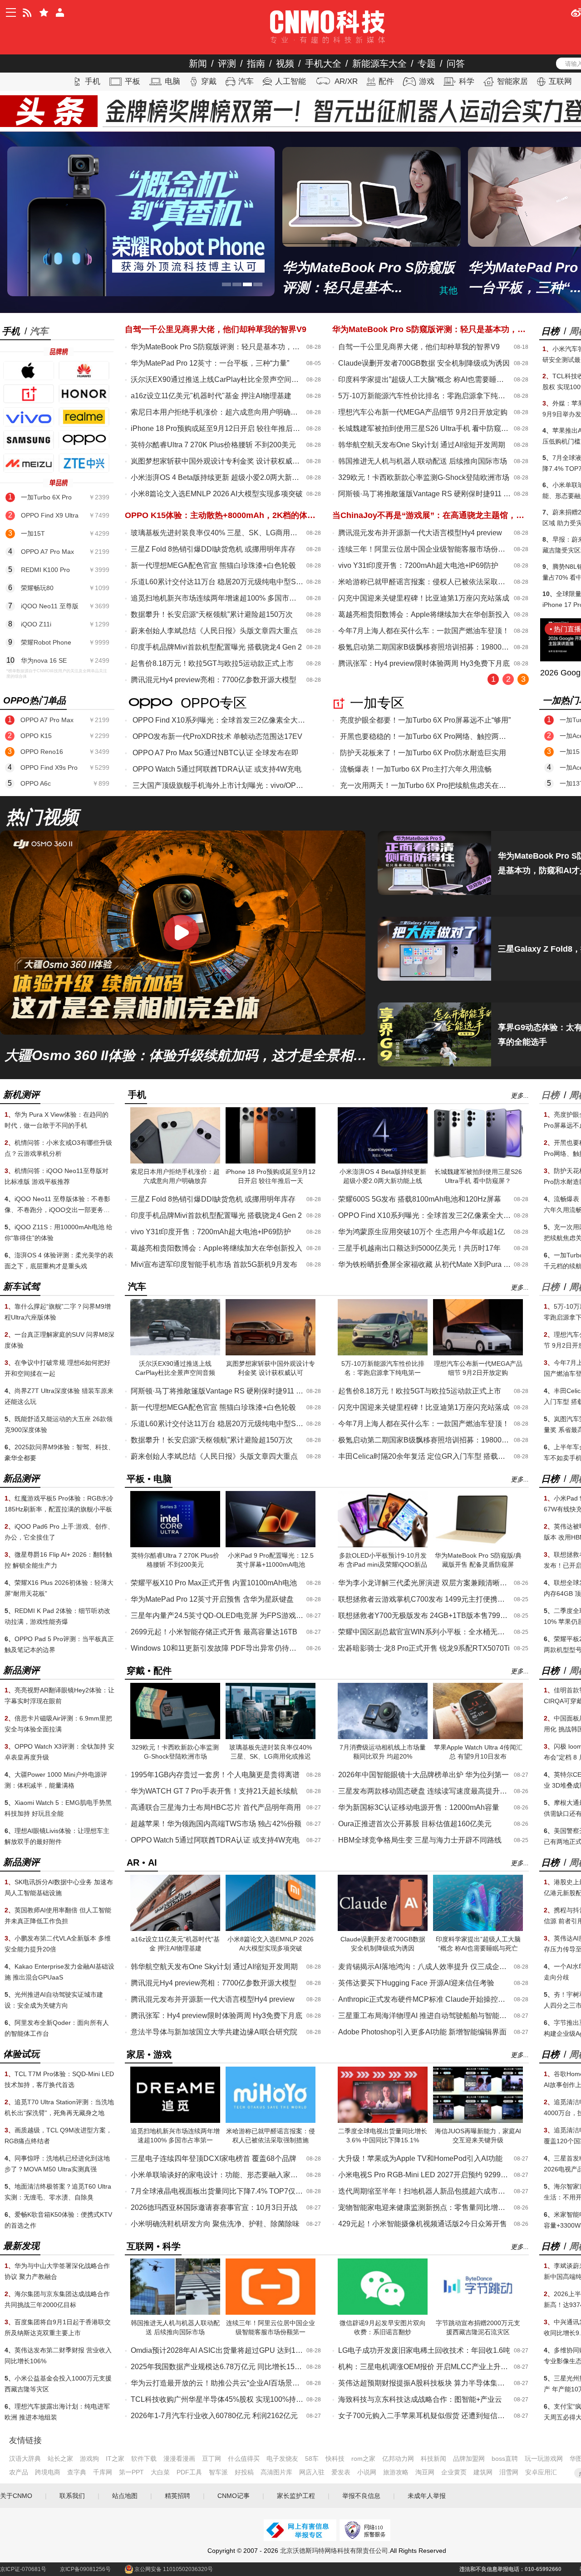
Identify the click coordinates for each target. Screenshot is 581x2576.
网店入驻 (312, 2472)
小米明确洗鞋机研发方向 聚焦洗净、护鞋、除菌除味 (215, 2224)
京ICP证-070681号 (23, 2569)
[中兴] (84, 463)
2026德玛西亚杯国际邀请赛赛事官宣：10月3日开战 (214, 2207)
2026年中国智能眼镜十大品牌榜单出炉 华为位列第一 (423, 1775)
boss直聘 (505, 2459)
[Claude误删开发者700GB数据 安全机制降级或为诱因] (383, 1929)
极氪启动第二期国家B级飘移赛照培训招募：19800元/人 (424, 647)
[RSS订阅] (27, 12)
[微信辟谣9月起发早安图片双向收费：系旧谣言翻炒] (383, 2313)
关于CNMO (16, 2496)
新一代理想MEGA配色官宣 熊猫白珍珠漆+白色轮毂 (213, 565)
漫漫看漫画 (179, 2459)
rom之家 (363, 2459)
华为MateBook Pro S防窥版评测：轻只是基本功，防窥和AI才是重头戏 (217, 347)
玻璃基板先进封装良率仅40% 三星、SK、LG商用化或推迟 (217, 533)
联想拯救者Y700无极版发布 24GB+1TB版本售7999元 (424, 1615)
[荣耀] (84, 394)
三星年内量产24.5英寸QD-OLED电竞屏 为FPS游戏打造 (217, 1615)
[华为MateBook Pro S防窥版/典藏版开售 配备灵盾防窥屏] (478, 1545)
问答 (456, 64)
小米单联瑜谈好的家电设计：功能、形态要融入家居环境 (217, 2175)
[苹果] (29, 371)
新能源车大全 (379, 64)
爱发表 (341, 2472)
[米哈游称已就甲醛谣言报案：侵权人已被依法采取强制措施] (271, 2121)
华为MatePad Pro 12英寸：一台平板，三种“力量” (210, 363)
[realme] (84, 417)
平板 (133, 81)
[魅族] (29, 463)
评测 (227, 64)
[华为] (84, 371)
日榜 (550, 331)
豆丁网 (212, 2459)
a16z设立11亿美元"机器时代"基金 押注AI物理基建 (211, 396)
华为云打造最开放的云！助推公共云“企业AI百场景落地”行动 (217, 2383)
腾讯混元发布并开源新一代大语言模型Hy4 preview (420, 533)
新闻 (198, 64)
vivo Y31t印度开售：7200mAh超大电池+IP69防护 (418, 565)
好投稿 (244, 2472)
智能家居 (512, 81)
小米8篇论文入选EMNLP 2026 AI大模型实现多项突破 (217, 494)
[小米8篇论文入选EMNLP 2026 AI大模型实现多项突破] (271, 1929)
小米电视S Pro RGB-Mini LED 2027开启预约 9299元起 (424, 2175)
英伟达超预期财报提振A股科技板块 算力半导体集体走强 (424, 2383)
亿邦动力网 (398, 2459)
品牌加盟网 (469, 2459)
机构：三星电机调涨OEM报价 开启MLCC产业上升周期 (424, 2367)
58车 (312, 2459)
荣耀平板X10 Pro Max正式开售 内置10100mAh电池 (214, 1583)
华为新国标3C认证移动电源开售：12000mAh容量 (419, 1807)
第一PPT (131, 2472)
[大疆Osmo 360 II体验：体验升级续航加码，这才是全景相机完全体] (183, 1033)
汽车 (246, 81)
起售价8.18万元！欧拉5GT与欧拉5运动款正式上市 (212, 663)
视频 (285, 64)
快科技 (335, 2459)
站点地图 (125, 2496)
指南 (256, 64)
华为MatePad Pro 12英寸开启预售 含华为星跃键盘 (212, 1599)
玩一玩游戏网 (544, 2459)
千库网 (103, 2472)
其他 (448, 290)
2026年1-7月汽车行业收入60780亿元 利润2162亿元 (214, 2416)
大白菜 (160, 2472)
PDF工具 (189, 2472)
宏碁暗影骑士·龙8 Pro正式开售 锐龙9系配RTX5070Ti (424, 1648)
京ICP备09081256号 (85, 2569)
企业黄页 (454, 2472)
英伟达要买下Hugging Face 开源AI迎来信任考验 (416, 1983)
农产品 (19, 2472)
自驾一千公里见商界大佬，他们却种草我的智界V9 (419, 347)
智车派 (218, 2472)
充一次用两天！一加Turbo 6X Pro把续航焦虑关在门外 (426, 785)
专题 (427, 64)
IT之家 (115, 2459)
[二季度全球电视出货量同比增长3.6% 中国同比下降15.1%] (383, 2121)
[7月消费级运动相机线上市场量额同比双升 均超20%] (383, 1737)
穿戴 (209, 81)
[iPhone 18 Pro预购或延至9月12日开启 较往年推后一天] (271, 1162)
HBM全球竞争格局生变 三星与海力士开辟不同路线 (420, 1840)
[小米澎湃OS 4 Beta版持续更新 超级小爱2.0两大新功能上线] (383, 1162)
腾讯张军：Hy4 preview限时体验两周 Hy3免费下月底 (424, 663)
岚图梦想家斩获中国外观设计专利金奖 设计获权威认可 (217, 461)
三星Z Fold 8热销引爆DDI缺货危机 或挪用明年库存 (213, 549)
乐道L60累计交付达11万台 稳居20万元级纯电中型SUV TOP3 (217, 582)
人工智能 (290, 81)
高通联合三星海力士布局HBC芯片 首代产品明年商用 (216, 1807)
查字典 (77, 2472)
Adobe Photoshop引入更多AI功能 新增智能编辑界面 (422, 2032)
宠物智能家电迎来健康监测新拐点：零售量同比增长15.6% (424, 2207)
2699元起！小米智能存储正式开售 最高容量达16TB (214, 1632)
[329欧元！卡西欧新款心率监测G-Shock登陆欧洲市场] (175, 1737)
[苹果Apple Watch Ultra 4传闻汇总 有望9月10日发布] (478, 1737)
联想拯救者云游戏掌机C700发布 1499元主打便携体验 (424, 1599)
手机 (93, 81)
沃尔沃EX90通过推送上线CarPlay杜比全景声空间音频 (217, 379)
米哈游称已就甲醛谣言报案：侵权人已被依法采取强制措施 (424, 582)
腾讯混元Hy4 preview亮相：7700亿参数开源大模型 (214, 680)
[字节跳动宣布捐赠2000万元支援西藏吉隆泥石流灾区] (478, 2313)
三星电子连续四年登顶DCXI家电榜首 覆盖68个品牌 (214, 2158)
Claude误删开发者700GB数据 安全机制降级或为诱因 (424, 363)
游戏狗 (89, 2459)
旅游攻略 (396, 2472)
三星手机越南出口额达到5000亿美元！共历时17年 (419, 1248)
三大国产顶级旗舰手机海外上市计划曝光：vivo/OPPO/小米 (219, 785)
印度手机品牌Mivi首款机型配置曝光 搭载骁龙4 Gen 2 (216, 647)
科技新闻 (433, 2459)
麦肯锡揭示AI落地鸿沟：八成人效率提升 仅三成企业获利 (424, 1967)
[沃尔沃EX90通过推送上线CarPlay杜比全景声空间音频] (175, 1354)
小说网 (367, 2472)
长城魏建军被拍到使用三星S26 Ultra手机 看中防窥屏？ (424, 428)
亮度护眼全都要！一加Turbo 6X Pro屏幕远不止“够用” (425, 720)
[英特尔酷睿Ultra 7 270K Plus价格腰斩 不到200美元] (175, 1545)
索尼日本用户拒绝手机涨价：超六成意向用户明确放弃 (217, 412)
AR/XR (346, 81)
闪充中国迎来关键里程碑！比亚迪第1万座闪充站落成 (424, 598)
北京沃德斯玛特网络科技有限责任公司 (334, 2551)
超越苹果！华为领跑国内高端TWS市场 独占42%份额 (216, 1824)
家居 (136, 2054)
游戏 (427, 81)
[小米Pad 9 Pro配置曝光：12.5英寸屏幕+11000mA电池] (271, 1545)
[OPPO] (84, 440)
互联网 (560, 81)
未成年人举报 (427, 2496)
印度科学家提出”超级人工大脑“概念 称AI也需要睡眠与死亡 (424, 379)
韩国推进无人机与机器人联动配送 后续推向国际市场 (423, 461)
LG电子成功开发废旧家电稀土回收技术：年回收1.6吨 (424, 2350)
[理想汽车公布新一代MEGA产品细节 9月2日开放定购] (478, 1354)
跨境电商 (48, 2472)
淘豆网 (425, 2472)
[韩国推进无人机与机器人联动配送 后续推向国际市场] (175, 2313)
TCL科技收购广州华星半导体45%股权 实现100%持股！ (217, 2399)
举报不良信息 (361, 2496)
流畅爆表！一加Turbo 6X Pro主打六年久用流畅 (416, 769)
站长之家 (60, 2459)
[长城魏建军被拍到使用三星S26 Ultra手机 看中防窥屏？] (478, 1162)
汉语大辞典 (25, 2459)
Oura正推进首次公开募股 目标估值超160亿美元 (415, 1824)
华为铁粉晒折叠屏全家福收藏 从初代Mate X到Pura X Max (424, 1264)
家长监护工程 (296, 2496)
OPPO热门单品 (34, 700)
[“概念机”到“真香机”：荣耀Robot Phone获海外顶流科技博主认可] (141, 221)
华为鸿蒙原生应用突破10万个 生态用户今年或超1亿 (421, 1232)
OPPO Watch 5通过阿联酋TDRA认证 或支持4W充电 (217, 769)
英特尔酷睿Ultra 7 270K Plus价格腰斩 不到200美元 (213, 445)
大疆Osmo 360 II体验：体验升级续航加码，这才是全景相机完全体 (186, 1056)
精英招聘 (177, 2496)
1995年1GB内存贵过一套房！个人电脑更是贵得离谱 (215, 1775)
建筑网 (483, 2472)
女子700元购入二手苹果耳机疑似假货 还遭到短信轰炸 (424, 2416)
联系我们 (72, 2496)
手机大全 (323, 64)
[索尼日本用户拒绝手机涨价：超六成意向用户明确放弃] (175, 1162)
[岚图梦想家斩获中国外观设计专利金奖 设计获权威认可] (271, 1354)
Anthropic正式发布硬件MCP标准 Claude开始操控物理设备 (424, 1999)
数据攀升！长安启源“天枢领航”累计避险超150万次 (212, 614)
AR (133, 1862)
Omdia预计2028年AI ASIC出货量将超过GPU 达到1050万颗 (217, 2350)
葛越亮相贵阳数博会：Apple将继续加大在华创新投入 (424, 614)
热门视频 (42, 817)
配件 (386, 81)
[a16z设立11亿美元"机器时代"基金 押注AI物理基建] (175, 1929)
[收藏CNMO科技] (44, 12)
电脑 (172, 81)
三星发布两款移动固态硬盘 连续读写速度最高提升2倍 (424, 1791)
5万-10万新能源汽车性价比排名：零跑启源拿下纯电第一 (424, 396)
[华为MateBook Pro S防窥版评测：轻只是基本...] (372, 197)
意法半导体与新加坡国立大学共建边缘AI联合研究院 (214, 2032)
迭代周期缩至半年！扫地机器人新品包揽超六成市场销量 (424, 2191)
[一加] (29, 394)
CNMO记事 (234, 2496)
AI (153, 1862)
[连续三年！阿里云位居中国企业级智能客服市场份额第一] (271, 2313)
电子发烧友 (282, 2459)
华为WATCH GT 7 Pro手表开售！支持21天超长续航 (214, 1791)
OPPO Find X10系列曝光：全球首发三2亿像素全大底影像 (219, 720)
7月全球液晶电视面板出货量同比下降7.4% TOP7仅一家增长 (217, 2191)
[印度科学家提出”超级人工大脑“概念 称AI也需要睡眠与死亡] (478, 1929)
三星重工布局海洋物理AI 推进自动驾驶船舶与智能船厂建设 (424, 2016)
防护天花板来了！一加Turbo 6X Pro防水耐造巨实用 (423, 753)
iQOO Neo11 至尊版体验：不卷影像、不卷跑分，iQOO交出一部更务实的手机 (57, 1210)
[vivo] (29, 417)
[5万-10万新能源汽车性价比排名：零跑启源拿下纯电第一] (383, 1354)
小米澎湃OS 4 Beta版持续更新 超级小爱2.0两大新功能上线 (217, 477)
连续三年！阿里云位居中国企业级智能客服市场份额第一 (424, 549)
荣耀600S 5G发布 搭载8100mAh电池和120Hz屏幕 (420, 1199)
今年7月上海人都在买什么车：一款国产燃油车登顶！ (424, 631)
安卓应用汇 (541, 2472)
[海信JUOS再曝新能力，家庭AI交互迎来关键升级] (478, 2121)
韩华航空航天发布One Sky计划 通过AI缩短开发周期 (422, 445)
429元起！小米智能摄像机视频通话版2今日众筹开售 (423, 2224)
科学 (467, 81)
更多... (520, 1095)
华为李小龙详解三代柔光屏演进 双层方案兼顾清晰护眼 (424, 1583)
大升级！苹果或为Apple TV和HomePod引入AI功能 (420, 2158)
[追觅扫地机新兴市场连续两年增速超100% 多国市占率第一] (175, 2121)
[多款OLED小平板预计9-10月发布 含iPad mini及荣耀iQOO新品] (383, 1545)
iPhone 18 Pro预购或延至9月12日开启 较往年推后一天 (217, 428)
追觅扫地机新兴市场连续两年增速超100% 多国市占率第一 (217, 598)
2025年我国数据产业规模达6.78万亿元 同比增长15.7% (217, 2367)
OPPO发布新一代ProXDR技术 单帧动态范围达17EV (217, 736)
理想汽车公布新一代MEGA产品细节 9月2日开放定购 (423, 412)
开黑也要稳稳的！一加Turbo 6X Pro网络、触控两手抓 (426, 736)
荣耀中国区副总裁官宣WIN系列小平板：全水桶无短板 (424, 1632)
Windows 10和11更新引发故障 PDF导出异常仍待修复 (217, 1648)
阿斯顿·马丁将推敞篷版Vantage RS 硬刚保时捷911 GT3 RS (424, 494)
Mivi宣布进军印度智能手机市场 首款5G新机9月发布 (214, 1264)
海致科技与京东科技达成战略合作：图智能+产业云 (420, 2399)
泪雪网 (509, 2472)
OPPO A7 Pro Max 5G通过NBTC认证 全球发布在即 (216, 753)
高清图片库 (276, 2472)
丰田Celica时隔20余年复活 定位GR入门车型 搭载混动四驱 (424, 1456)
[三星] (29, 440)
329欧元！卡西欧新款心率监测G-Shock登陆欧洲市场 (424, 477)
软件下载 (144, 2459)
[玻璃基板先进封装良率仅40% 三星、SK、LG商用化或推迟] (271, 1737)
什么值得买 (244, 2459)
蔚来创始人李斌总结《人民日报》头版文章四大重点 (214, 631)
